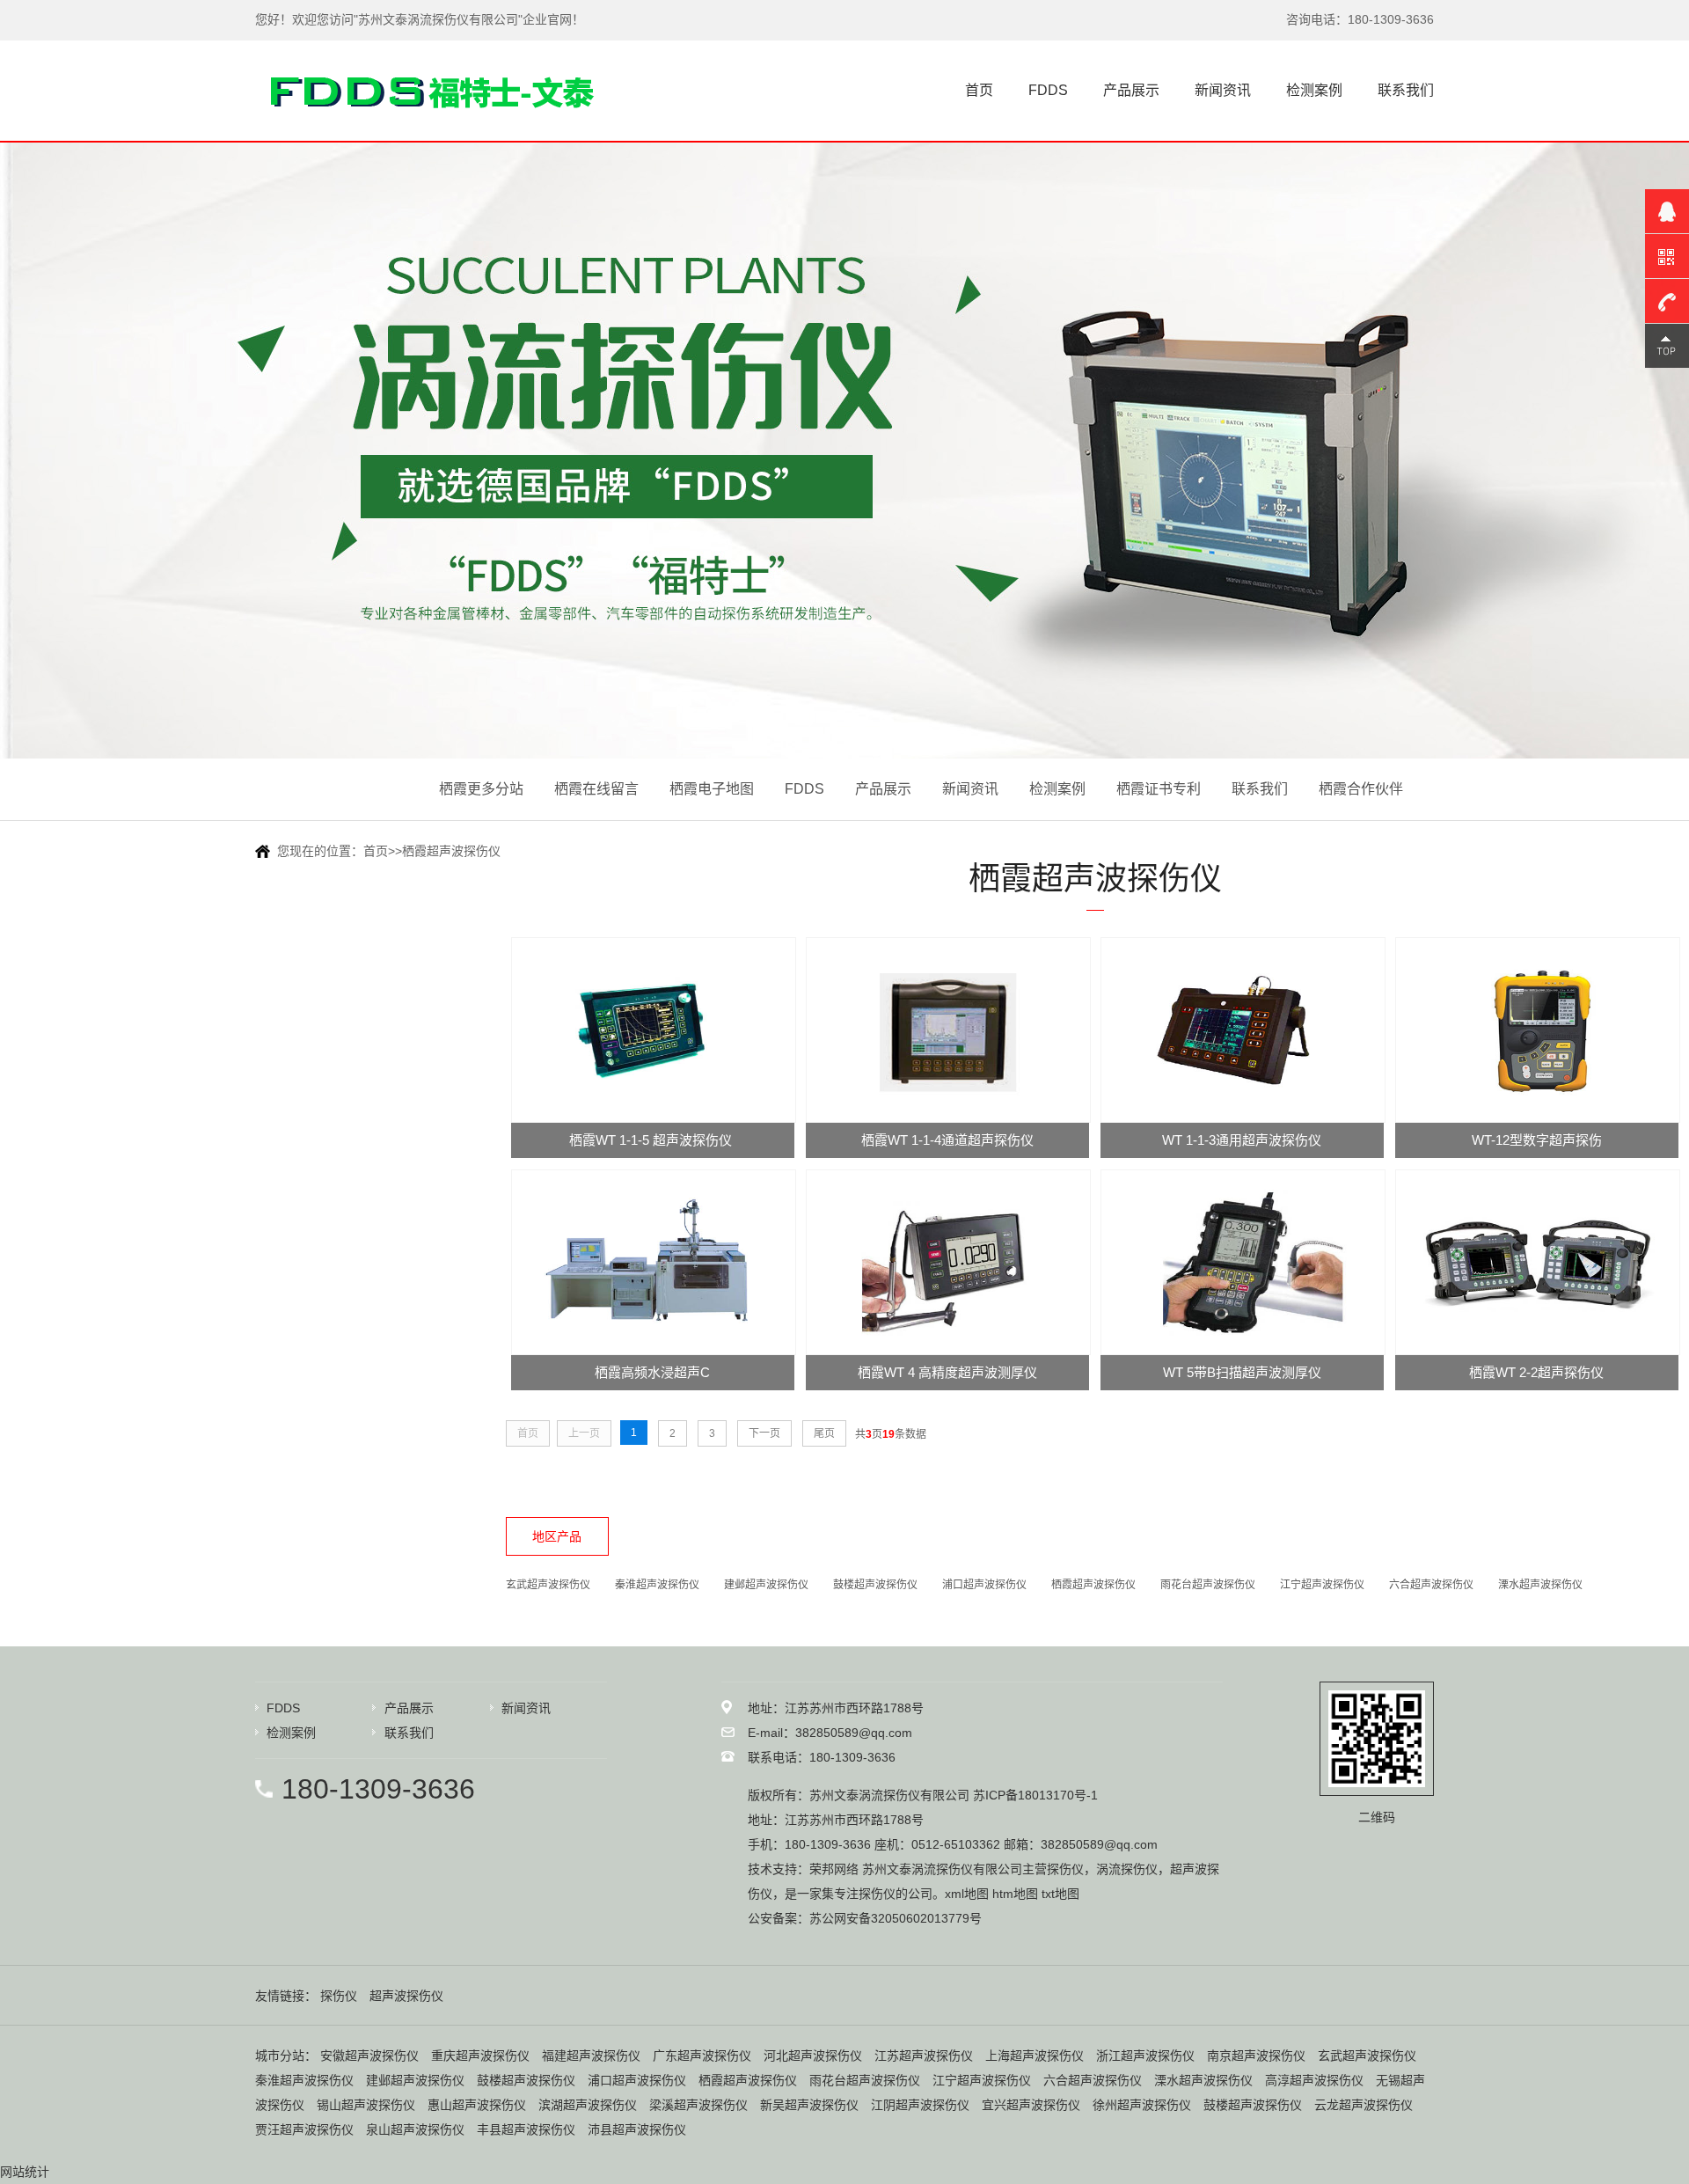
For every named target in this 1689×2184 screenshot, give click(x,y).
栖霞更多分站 (481, 789)
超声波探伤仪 (406, 1996)
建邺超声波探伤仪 (766, 1585)
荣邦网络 (834, 1869)
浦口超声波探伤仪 (984, 1585)
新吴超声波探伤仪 (809, 2105)
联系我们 (1406, 90)
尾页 (824, 1433)
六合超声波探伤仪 (1431, 1585)
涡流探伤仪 (1127, 1869)
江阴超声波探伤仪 (920, 2105)
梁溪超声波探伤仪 (698, 2105)
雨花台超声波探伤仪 (1208, 1585)
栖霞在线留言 (596, 789)
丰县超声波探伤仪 (526, 2129)
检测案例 (1314, 90)
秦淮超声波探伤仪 (657, 1585)
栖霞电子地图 (712, 789)
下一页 (764, 1433)
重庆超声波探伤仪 (480, 2056)
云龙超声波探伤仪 (1364, 2105)
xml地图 (967, 1894)
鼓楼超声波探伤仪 (875, 1585)
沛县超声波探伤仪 (637, 2129)
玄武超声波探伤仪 (548, 1585)
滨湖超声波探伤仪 (588, 2105)
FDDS (1048, 90)
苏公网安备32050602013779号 (896, 1918)
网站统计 (25, 2172)
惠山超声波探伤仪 (477, 2105)
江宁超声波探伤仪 (1322, 1585)
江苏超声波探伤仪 (924, 2056)
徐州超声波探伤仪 (1142, 2105)
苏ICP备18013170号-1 (1035, 1795)
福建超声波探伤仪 (591, 2056)
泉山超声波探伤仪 (415, 2129)
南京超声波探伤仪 (1256, 2056)
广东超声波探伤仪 (702, 2056)
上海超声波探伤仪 (1035, 2056)
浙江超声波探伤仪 (1145, 2056)
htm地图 (1015, 1894)
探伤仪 (1065, 1869)
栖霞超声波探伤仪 (451, 851)
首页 (979, 90)
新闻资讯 (1223, 90)
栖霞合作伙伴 (1361, 789)
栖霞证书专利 (1159, 789)
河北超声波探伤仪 (813, 2056)
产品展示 (1131, 90)
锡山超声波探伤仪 (366, 2105)
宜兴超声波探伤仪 (1031, 2105)
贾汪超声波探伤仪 (304, 2129)
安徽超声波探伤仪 (369, 2056)
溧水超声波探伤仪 (1540, 1585)
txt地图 (1060, 1894)
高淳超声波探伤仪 (1314, 2080)
